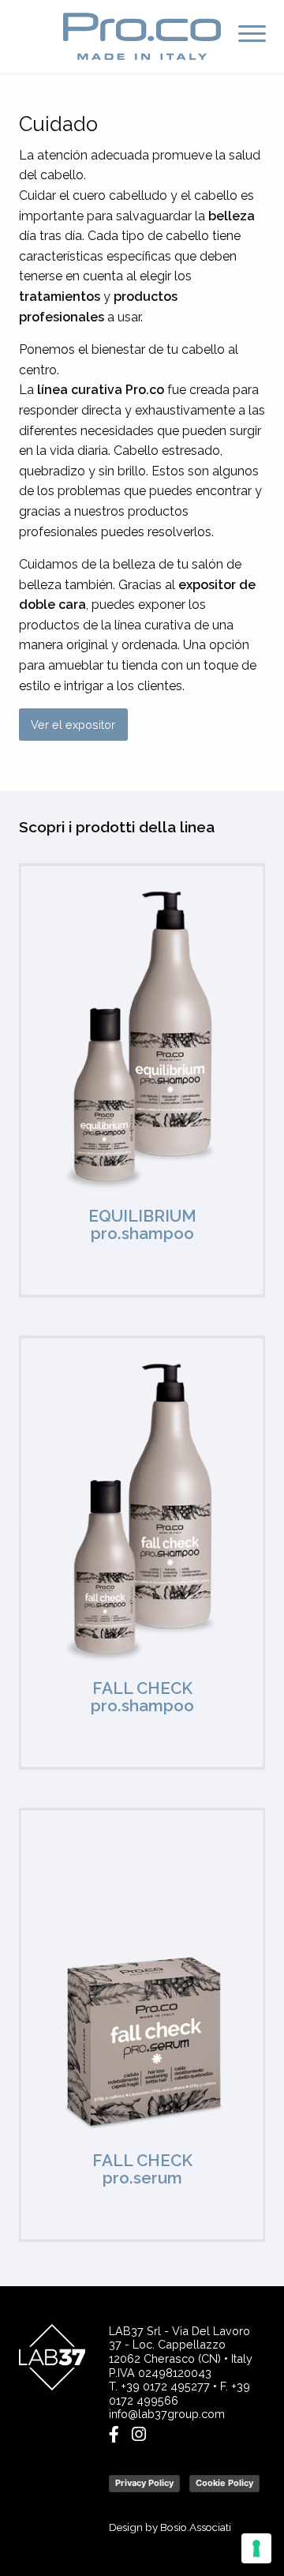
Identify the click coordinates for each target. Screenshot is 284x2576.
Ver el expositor (73, 725)
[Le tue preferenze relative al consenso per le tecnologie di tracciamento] (256, 2548)
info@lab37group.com (167, 2414)
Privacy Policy (144, 2483)
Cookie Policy (224, 2483)
